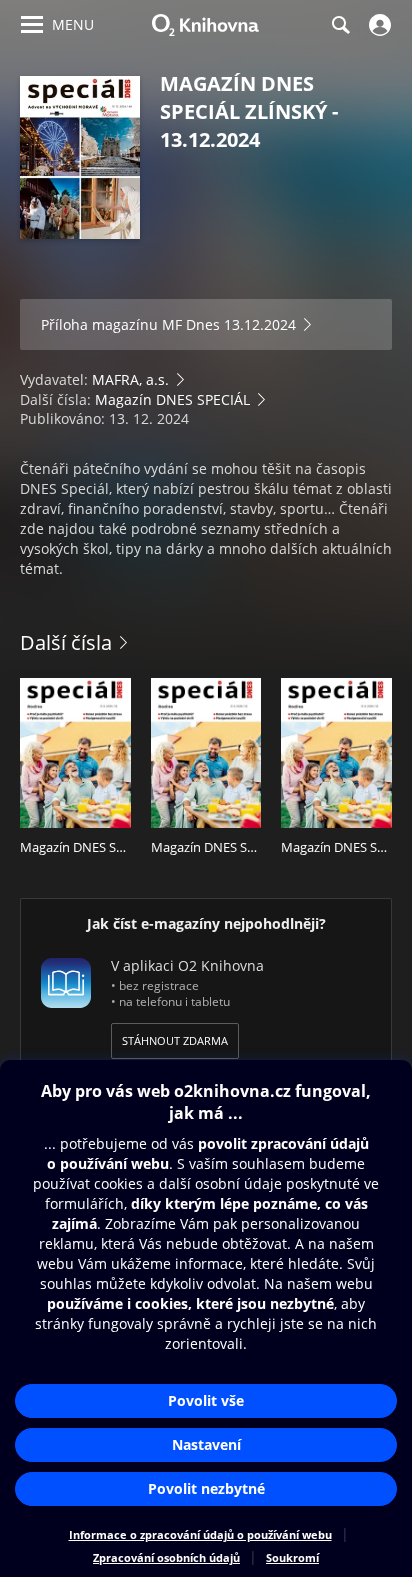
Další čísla (66, 642)
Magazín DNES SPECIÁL (172, 399)
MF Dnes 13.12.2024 (229, 324)
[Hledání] (340, 25)
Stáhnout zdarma (175, 1040)
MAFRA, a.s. (130, 379)
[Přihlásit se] (377, 25)
